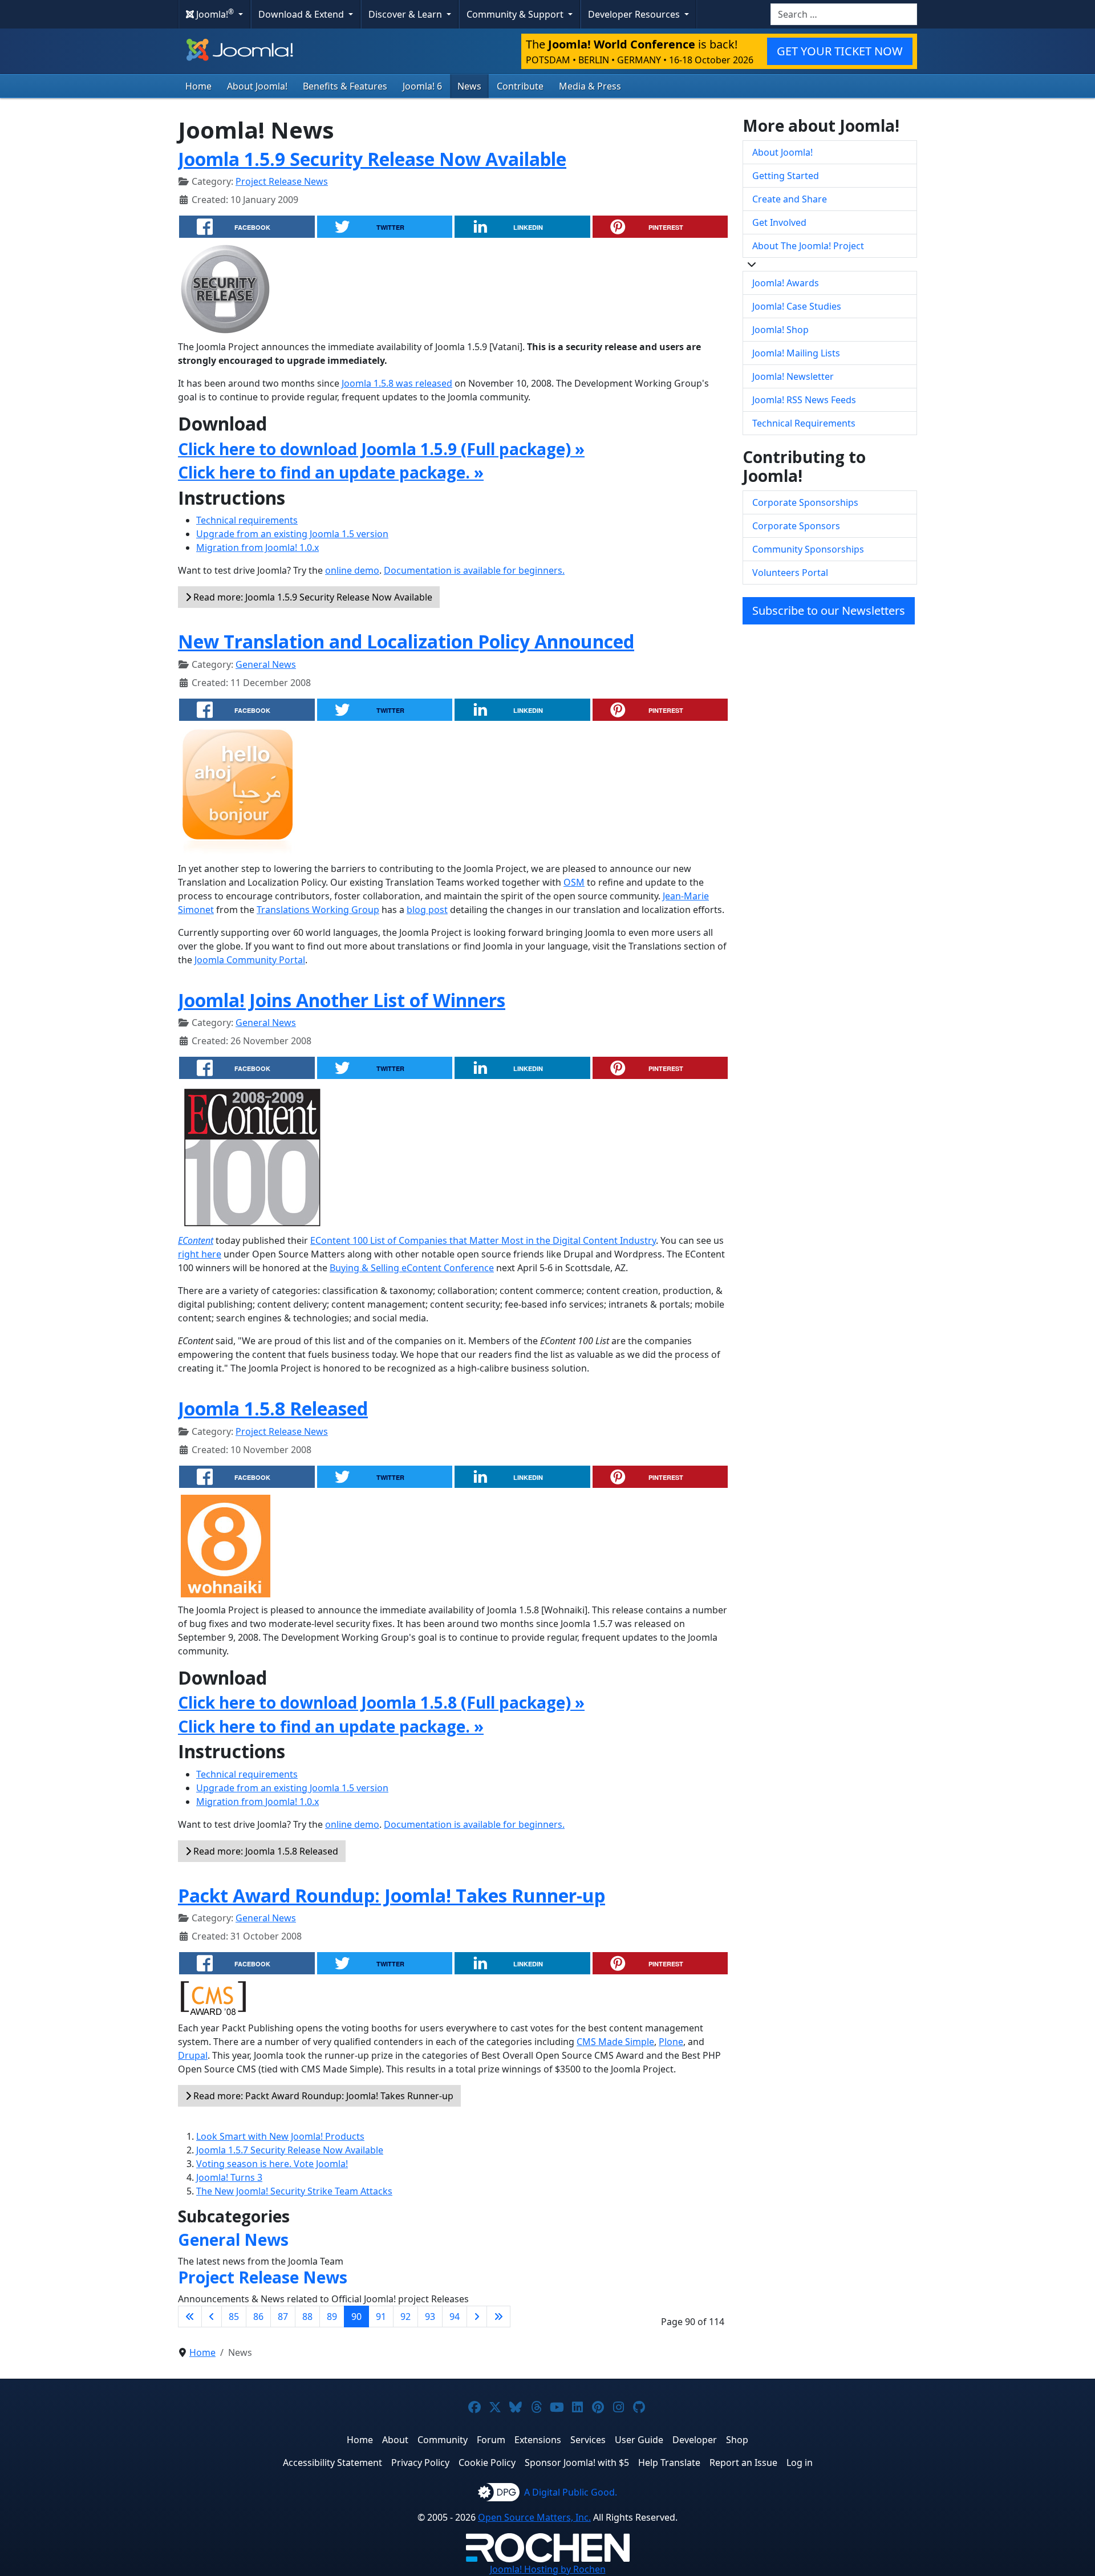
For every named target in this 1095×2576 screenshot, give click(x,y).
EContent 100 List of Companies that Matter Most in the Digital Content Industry (483, 1240)
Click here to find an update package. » (331, 472)
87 (283, 2317)
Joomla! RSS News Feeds (804, 400)
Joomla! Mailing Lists (796, 353)
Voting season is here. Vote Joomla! (272, 2164)
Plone (671, 2042)
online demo (352, 570)
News (469, 86)
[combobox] (844, 14)
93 (430, 2317)
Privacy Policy (420, 2463)
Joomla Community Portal (250, 960)
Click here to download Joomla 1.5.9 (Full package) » (381, 449)
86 (258, 2317)
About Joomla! (257, 86)
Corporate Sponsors (796, 526)
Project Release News (282, 181)
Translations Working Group (318, 910)
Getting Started (786, 176)
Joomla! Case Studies (797, 306)
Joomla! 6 (422, 86)
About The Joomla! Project (808, 246)
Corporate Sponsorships (805, 502)
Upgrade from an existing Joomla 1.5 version (292, 534)
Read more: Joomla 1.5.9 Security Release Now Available (312, 597)
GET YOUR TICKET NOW (840, 51)
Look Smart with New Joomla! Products (280, 2136)
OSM (574, 882)
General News (266, 664)
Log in (800, 2463)
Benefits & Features (345, 86)
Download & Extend (302, 14)
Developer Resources (635, 14)
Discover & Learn (406, 14)
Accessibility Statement (332, 2463)
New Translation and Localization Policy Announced (406, 641)
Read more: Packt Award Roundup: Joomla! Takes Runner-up (322, 2096)
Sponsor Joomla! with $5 (577, 2463)
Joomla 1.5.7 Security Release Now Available (290, 2150)
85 (234, 2317)
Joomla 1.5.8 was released (397, 383)
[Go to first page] (190, 2317)
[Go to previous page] (212, 2317)
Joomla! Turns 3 (229, 2177)
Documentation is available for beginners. (474, 570)
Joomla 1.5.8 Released (273, 1408)
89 (332, 2317)
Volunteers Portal (790, 573)
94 (455, 2317)
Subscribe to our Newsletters (829, 610)
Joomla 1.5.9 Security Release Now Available (372, 159)
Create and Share (790, 199)
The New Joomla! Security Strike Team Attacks (294, 2191)
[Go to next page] (477, 2317)
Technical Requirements (804, 423)
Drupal (193, 2055)
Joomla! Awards (786, 283)
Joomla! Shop (780, 330)
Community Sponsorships (808, 549)
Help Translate (669, 2463)
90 (356, 2317)
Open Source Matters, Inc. (534, 2517)
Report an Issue (743, 2463)
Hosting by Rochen (548, 2569)
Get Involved (779, 222)
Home (198, 86)
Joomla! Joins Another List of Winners (342, 1000)
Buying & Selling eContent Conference (412, 1268)
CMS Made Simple (615, 2042)
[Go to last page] (498, 2317)
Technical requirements (247, 520)
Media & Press (590, 86)
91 (381, 2317)
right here (200, 1254)
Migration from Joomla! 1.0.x (257, 547)
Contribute (520, 86)
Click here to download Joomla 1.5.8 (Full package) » (381, 1702)
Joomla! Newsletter (793, 376)
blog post (427, 910)
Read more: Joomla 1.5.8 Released (265, 1851)
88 (307, 2317)
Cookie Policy (487, 2463)
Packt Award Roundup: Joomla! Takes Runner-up (392, 1895)
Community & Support (516, 14)
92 (405, 2317)
